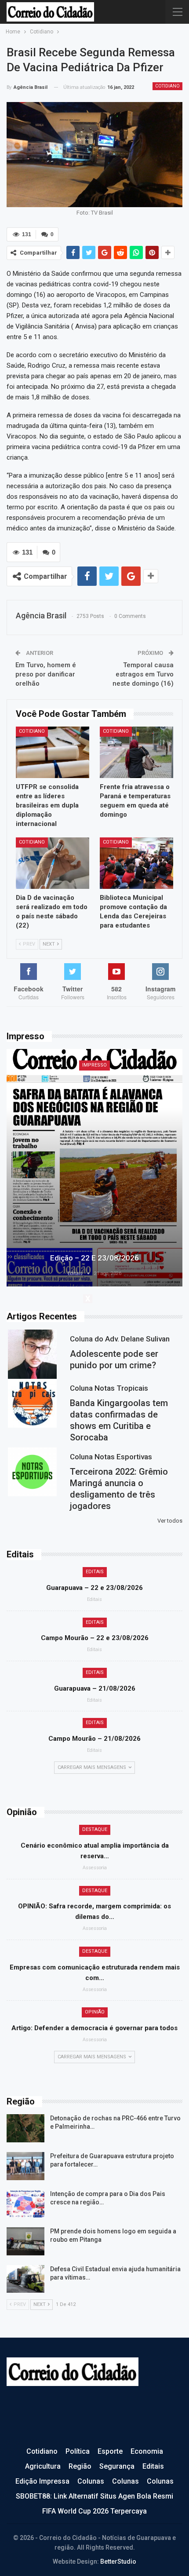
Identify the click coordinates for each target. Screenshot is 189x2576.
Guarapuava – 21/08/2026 (95, 1688)
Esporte (110, 2451)
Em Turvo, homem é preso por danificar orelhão (46, 674)
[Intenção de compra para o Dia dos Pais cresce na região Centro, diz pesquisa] (25, 2204)
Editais (95, 1572)
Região (80, 2466)
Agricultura (43, 2466)
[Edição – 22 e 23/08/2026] (94, 1168)
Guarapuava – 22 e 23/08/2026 (94, 1588)
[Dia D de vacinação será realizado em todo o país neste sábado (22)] (53, 863)
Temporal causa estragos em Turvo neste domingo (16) (143, 674)
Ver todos (170, 1521)
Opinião (95, 2012)
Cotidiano (167, 86)
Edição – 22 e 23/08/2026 (94, 1258)
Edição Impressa (42, 2481)
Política (78, 2451)
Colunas (91, 2481)
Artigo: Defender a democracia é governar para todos (94, 2028)
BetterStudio (118, 2561)
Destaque (95, 1829)
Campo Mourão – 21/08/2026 (94, 1739)
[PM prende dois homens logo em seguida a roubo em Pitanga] (25, 2241)
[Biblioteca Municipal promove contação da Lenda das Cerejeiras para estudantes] (136, 863)
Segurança (117, 2466)
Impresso (94, 1065)
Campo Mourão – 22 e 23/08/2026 (95, 1638)
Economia (147, 2451)
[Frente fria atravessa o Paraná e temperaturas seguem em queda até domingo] (136, 752)
